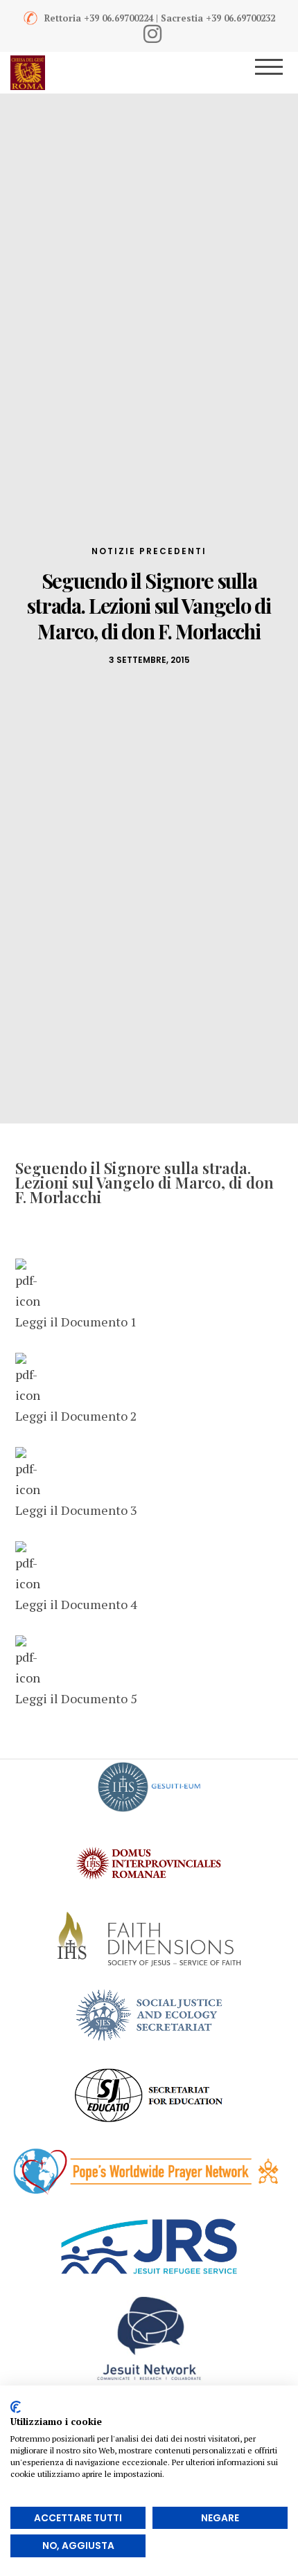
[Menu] (278, 73)
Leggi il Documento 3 (76, 1510)
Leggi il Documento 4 (76, 1604)
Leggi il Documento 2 (76, 1416)
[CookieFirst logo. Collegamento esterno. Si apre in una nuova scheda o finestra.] (16, 2407)
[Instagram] (152, 34)
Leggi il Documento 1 (76, 1322)
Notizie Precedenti (149, 551)
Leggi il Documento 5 (76, 1698)
